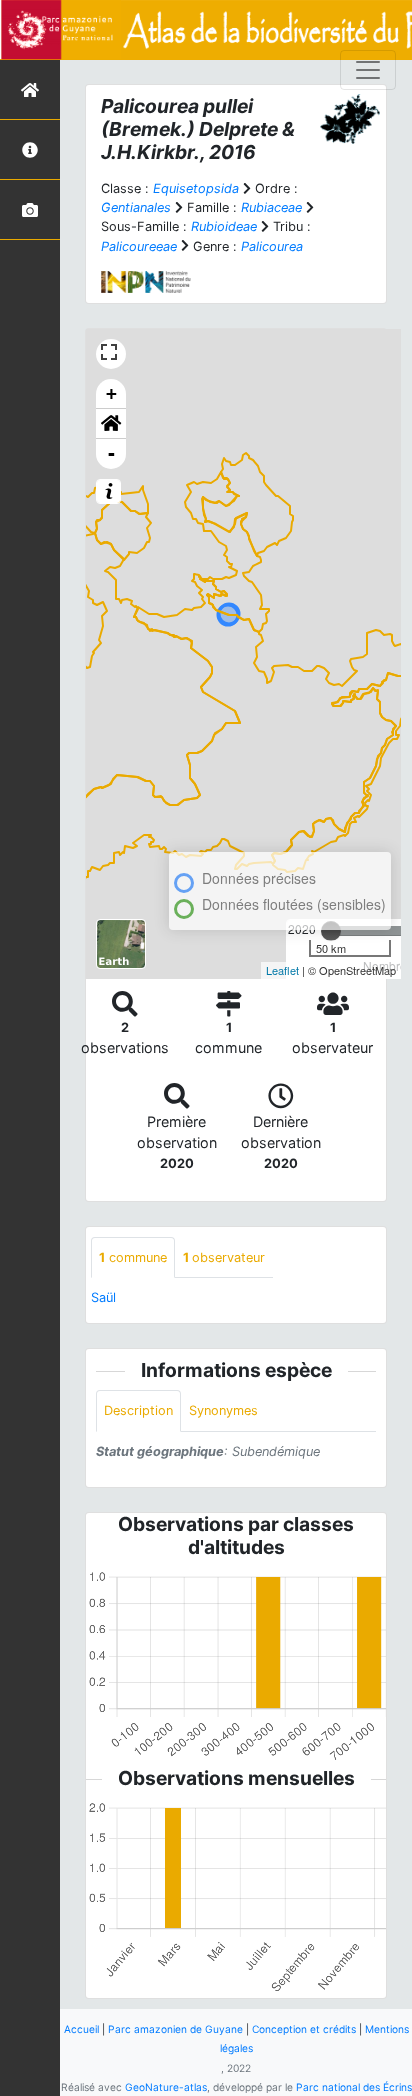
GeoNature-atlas (166, 2087)
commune (133, 1257)
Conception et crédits (304, 2029)
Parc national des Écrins (354, 2087)
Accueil (81, 2029)
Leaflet (282, 970)
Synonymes (223, 1410)
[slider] (331, 931)
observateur (224, 1257)
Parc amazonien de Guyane (175, 2029)
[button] (111, 424)
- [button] (111, 453)
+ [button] (111, 393)
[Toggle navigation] (368, 70)
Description (138, 1410)
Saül (103, 1297)
